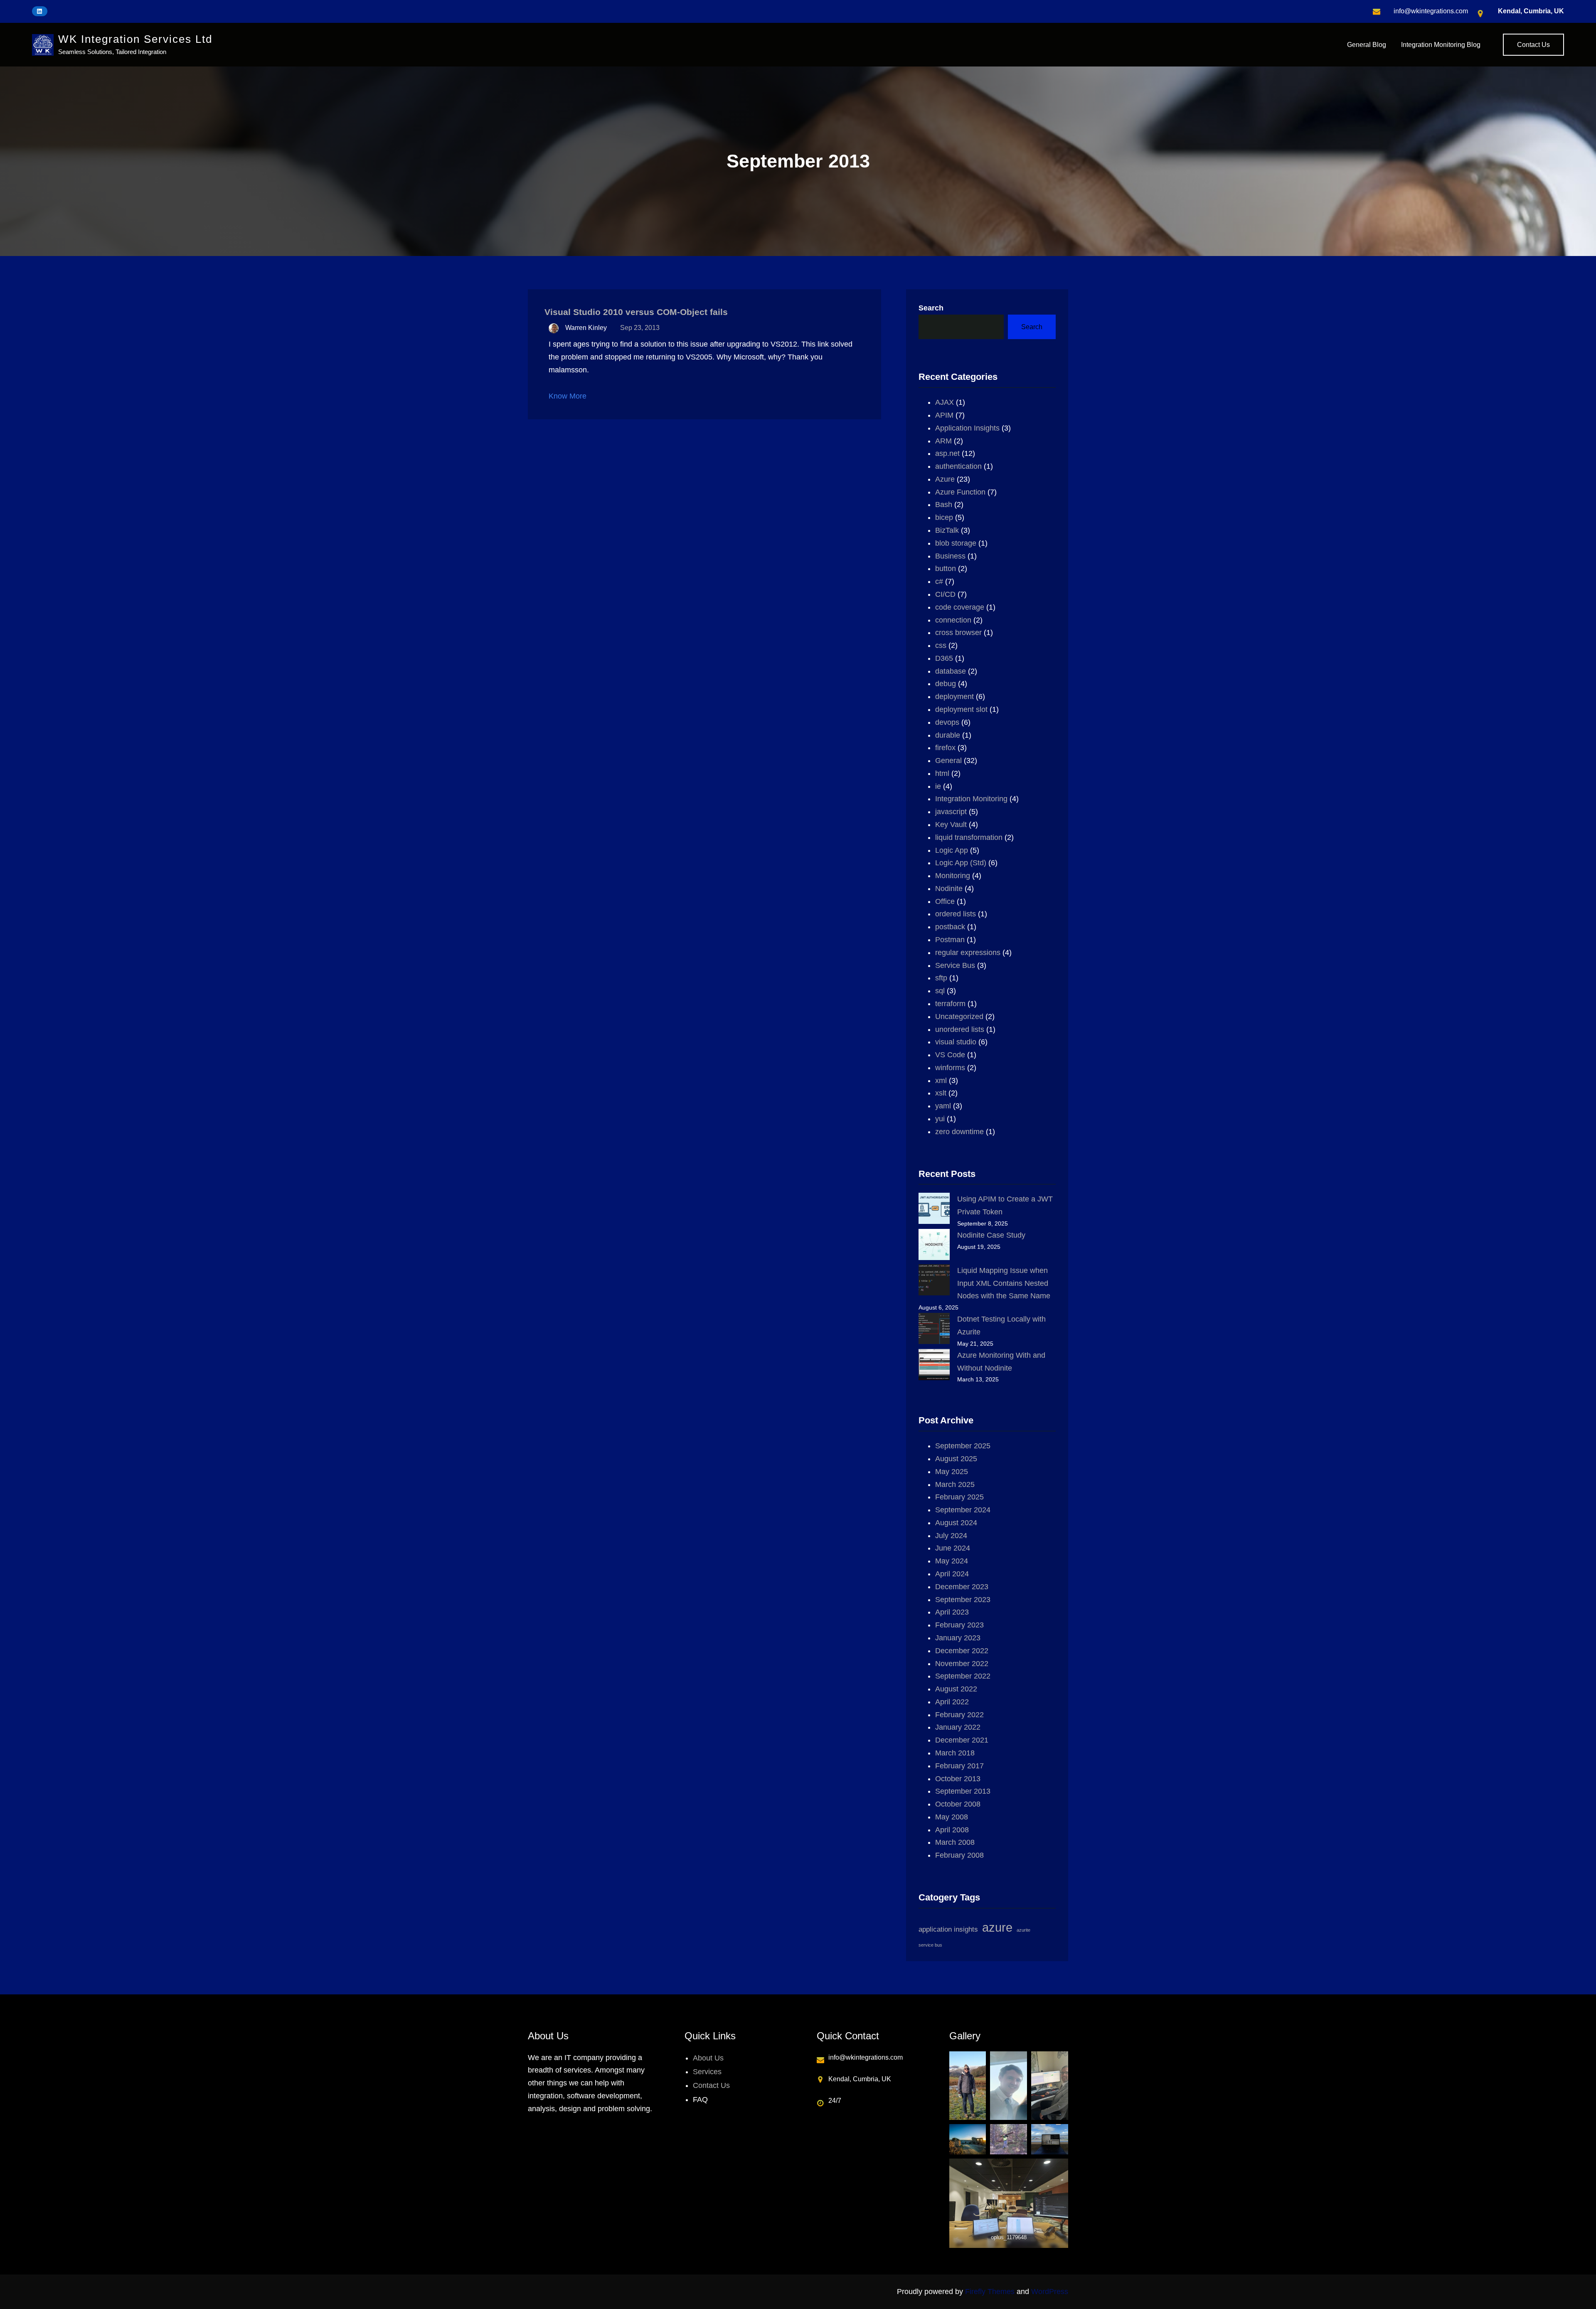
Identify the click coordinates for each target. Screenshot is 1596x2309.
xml (941, 1081)
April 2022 (952, 1702)
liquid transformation (969, 837)
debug (946, 684)
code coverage (960, 607)
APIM (944, 415)
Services (707, 2072)
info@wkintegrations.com (1431, 11)
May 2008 (952, 1817)
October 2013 (958, 1779)
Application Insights (967, 428)
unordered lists (960, 1029)
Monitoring (953, 876)
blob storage (956, 543)
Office (945, 901)
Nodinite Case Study (991, 1235)
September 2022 (963, 1676)
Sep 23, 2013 (640, 328)
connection (953, 620)
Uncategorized (959, 1017)
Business (950, 556)
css (941, 645)
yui (940, 1119)
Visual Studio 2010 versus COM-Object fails (636, 312)
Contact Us (1533, 45)
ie (938, 786)
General (948, 761)
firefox (945, 748)
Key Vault (951, 825)
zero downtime (959, 1132)
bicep (944, 517)
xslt (941, 1093)
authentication (958, 466)
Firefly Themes (990, 2292)
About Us (708, 2058)
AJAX (945, 402)
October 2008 (958, 1804)
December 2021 (962, 1740)
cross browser (958, 633)
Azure (945, 479)
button (946, 569)
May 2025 (952, 1472)
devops (947, 722)
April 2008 (952, 1830)
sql (940, 991)
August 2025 (956, 1459)
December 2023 (962, 1587)
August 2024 (956, 1523)
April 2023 (952, 1612)
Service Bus (955, 965)
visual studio (956, 1042)
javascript (951, 812)
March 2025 (955, 1484)
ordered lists (956, 914)
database (951, 671)
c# (939, 581)
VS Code (950, 1055)
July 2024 (951, 1536)
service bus (930, 1945)
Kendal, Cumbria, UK (1531, 11)
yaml (943, 1106)
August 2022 (956, 1689)
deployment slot (961, 709)
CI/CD (945, 594)
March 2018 (955, 1753)
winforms (950, 1068)
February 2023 (959, 1625)
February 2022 (959, 1715)
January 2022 (958, 1727)
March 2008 (955, 1842)
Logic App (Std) (961, 863)
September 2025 (963, 1446)
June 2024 (953, 1548)
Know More (568, 396)
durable (948, 735)
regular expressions (968, 953)
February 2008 (959, 1855)
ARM (943, 441)
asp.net (947, 453)
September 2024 (963, 1510)
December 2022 (962, 1651)
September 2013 (963, 1791)
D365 (944, 658)
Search (931, 308)
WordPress (1050, 2292)
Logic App (952, 850)
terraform (950, 1004)
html (942, 773)
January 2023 (958, 1638)
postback (950, 927)
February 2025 (959, 1497)
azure (997, 1927)
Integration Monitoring (971, 799)
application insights (948, 1929)
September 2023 (963, 1600)
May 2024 (952, 1561)
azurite (1023, 1930)
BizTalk (947, 530)
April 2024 (952, 1574)
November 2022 (962, 1664)
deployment (954, 697)
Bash (944, 505)
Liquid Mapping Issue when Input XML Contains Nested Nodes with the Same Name (1004, 1283)
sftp (941, 978)
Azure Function (960, 492)
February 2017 (959, 1766)
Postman (950, 940)
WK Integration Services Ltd (135, 39)
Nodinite (949, 889)
